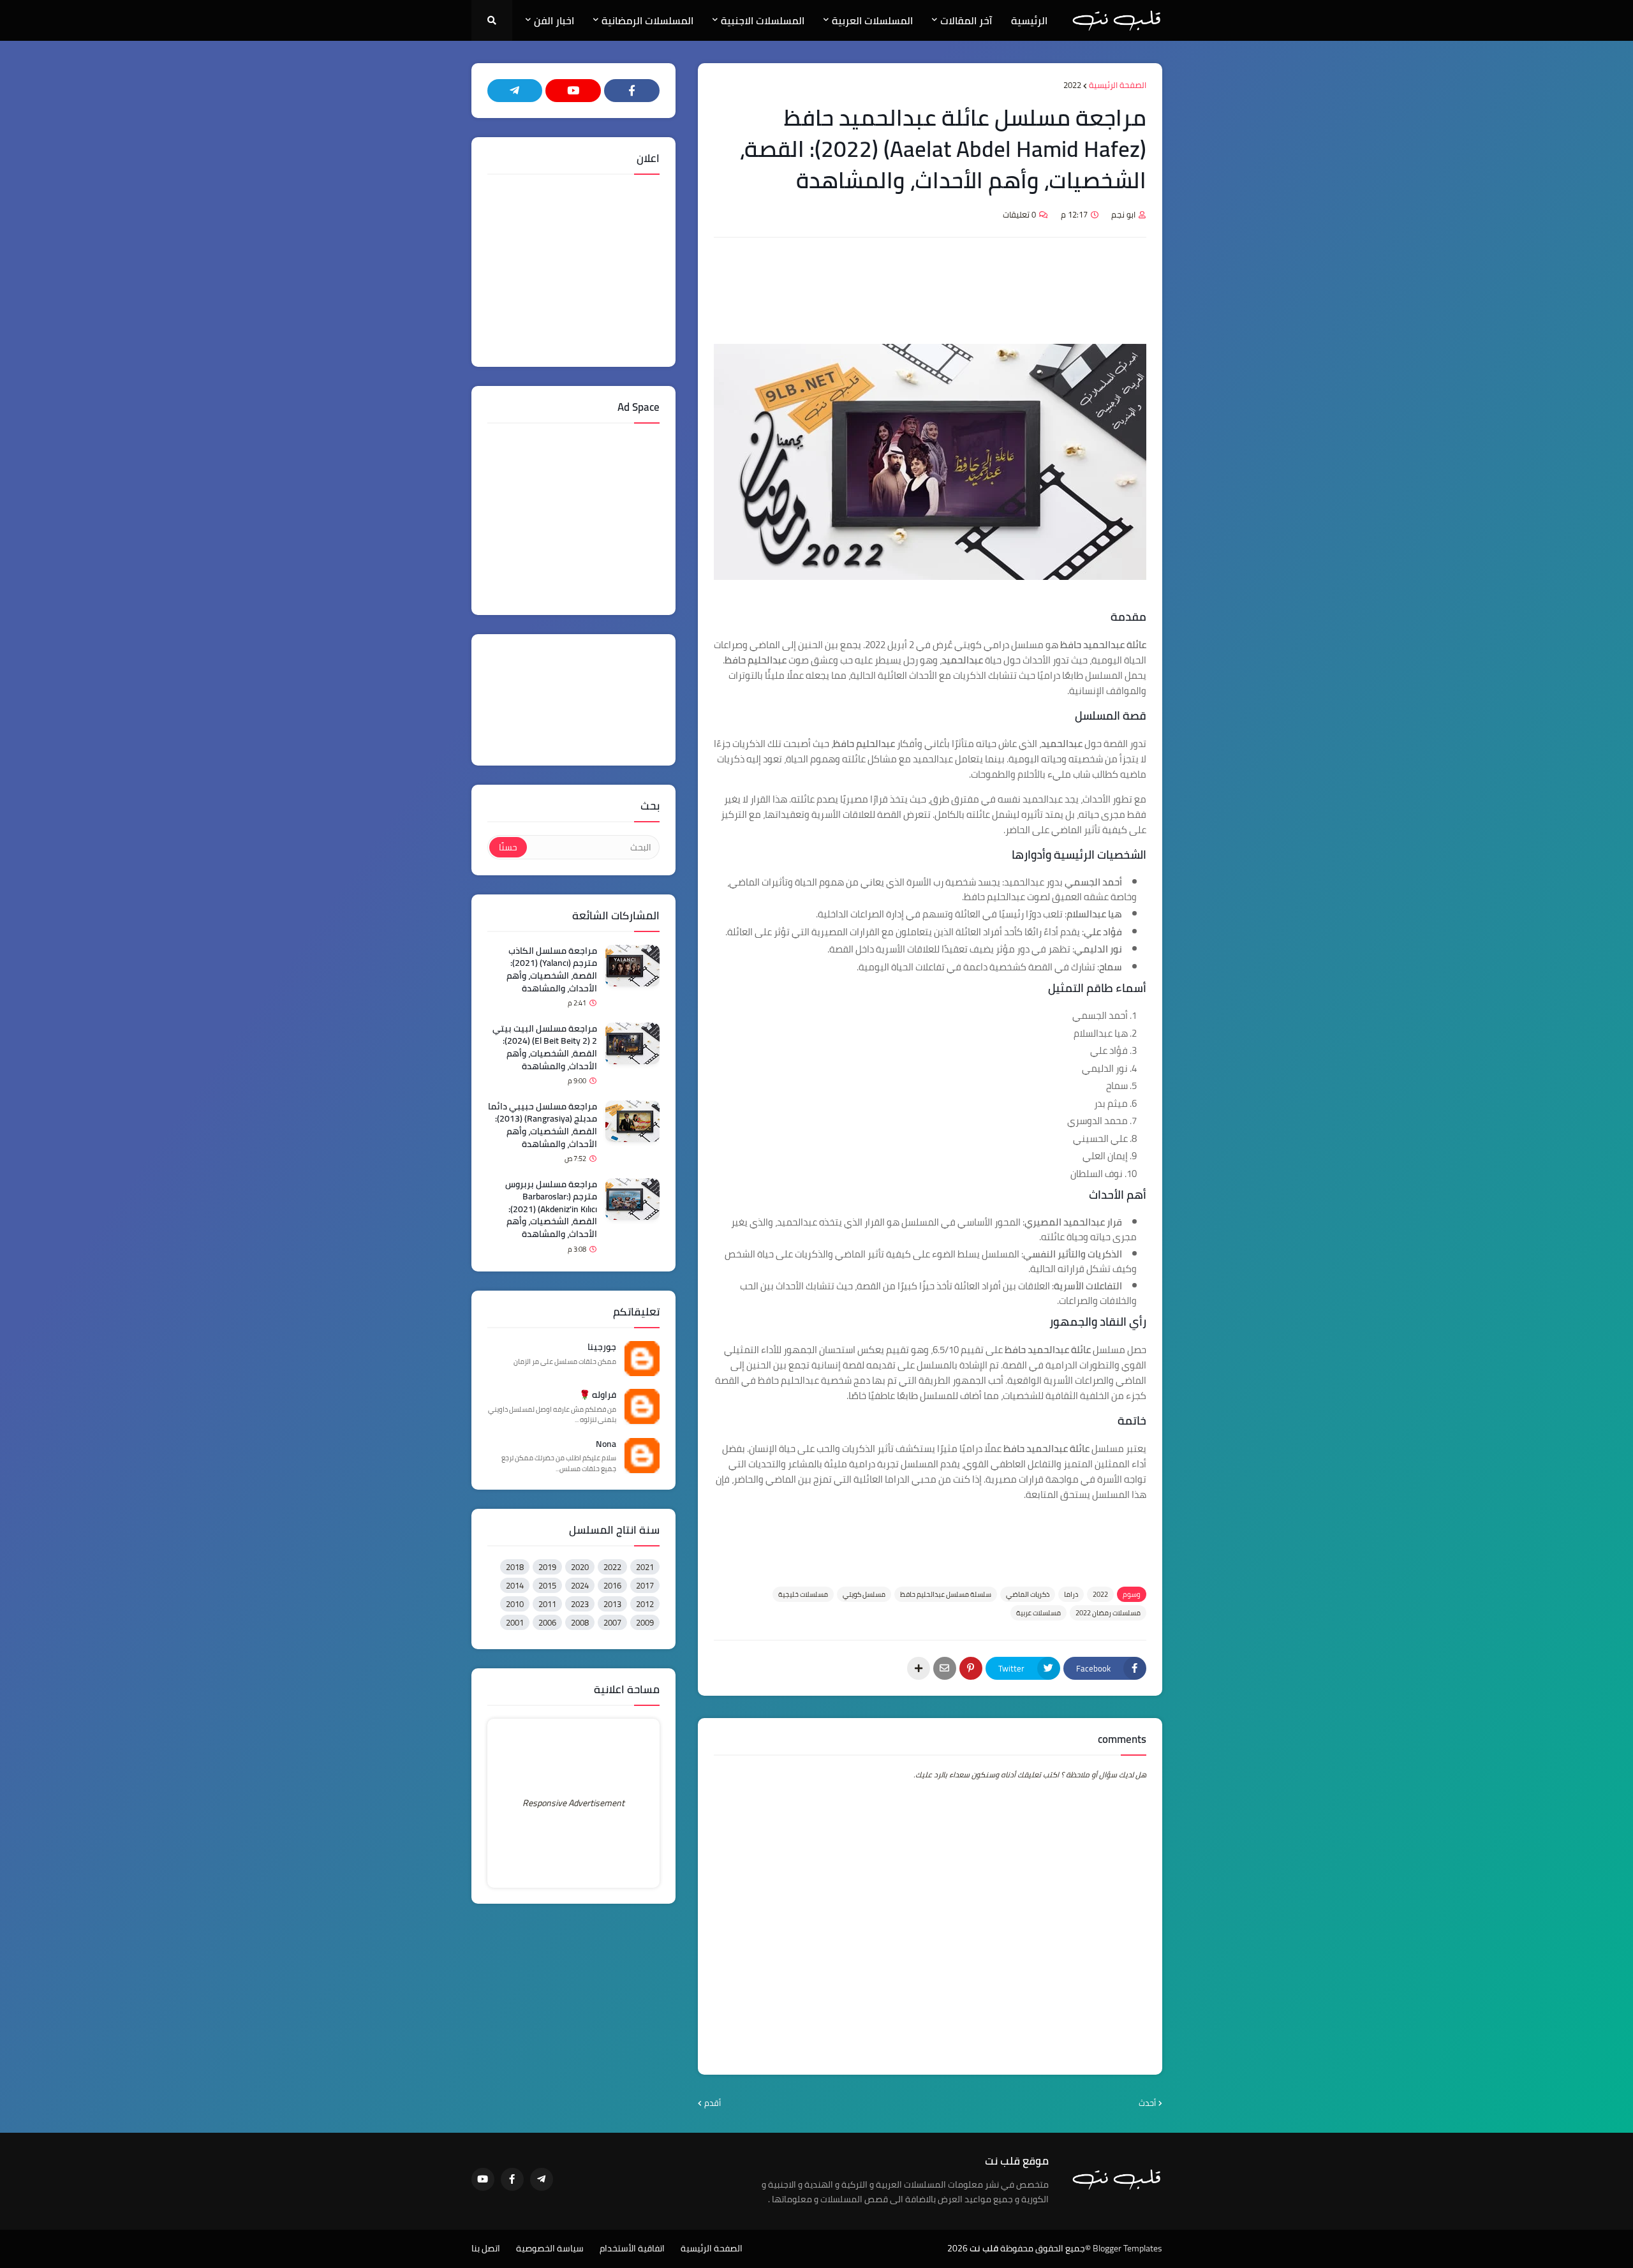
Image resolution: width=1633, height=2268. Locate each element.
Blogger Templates (1127, 2248)
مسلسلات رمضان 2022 (1108, 1613)
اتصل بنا (486, 2249)
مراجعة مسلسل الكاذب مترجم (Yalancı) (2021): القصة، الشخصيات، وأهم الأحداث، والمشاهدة (552, 970)
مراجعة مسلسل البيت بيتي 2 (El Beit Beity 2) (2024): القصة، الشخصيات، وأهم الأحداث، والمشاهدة (545, 1048)
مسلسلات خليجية (803, 1594)
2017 (645, 1585)
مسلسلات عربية (1038, 1613)
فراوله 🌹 (598, 1395)
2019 (547, 1567)
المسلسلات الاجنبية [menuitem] (763, 20)
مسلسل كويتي (864, 1594)
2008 (580, 1622)
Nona (606, 1444)
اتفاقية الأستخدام (632, 2249)
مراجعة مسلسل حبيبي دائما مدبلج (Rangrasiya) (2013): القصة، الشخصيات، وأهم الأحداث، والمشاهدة (543, 1125)
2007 (612, 1622)
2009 (645, 1622)
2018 (515, 1567)
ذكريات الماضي (1028, 1594)
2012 (645, 1604)
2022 (1072, 85)
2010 (515, 1604)
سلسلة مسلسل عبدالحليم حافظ (946, 1594)
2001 (515, 1622)
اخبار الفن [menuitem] (554, 20)
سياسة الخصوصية (550, 2249)
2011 (547, 1604)
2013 (612, 1604)
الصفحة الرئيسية (1118, 85)
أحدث (1147, 2103)
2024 (580, 1585)
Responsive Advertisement (573, 1803)
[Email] (945, 1668)
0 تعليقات (1019, 214)
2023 (580, 1604)
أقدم (713, 2103)
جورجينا (602, 1347)
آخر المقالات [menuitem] (966, 20)
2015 (547, 1585)
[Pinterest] (971, 1668)
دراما (1071, 1594)
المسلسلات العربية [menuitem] (872, 20)
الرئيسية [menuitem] (1029, 20)
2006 (547, 1622)
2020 (580, 1567)
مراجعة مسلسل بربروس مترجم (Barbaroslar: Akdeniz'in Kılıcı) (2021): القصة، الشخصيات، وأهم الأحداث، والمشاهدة (551, 1210)
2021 (645, 1567)
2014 (515, 1585)
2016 (612, 1585)
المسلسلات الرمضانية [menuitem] (647, 20)
